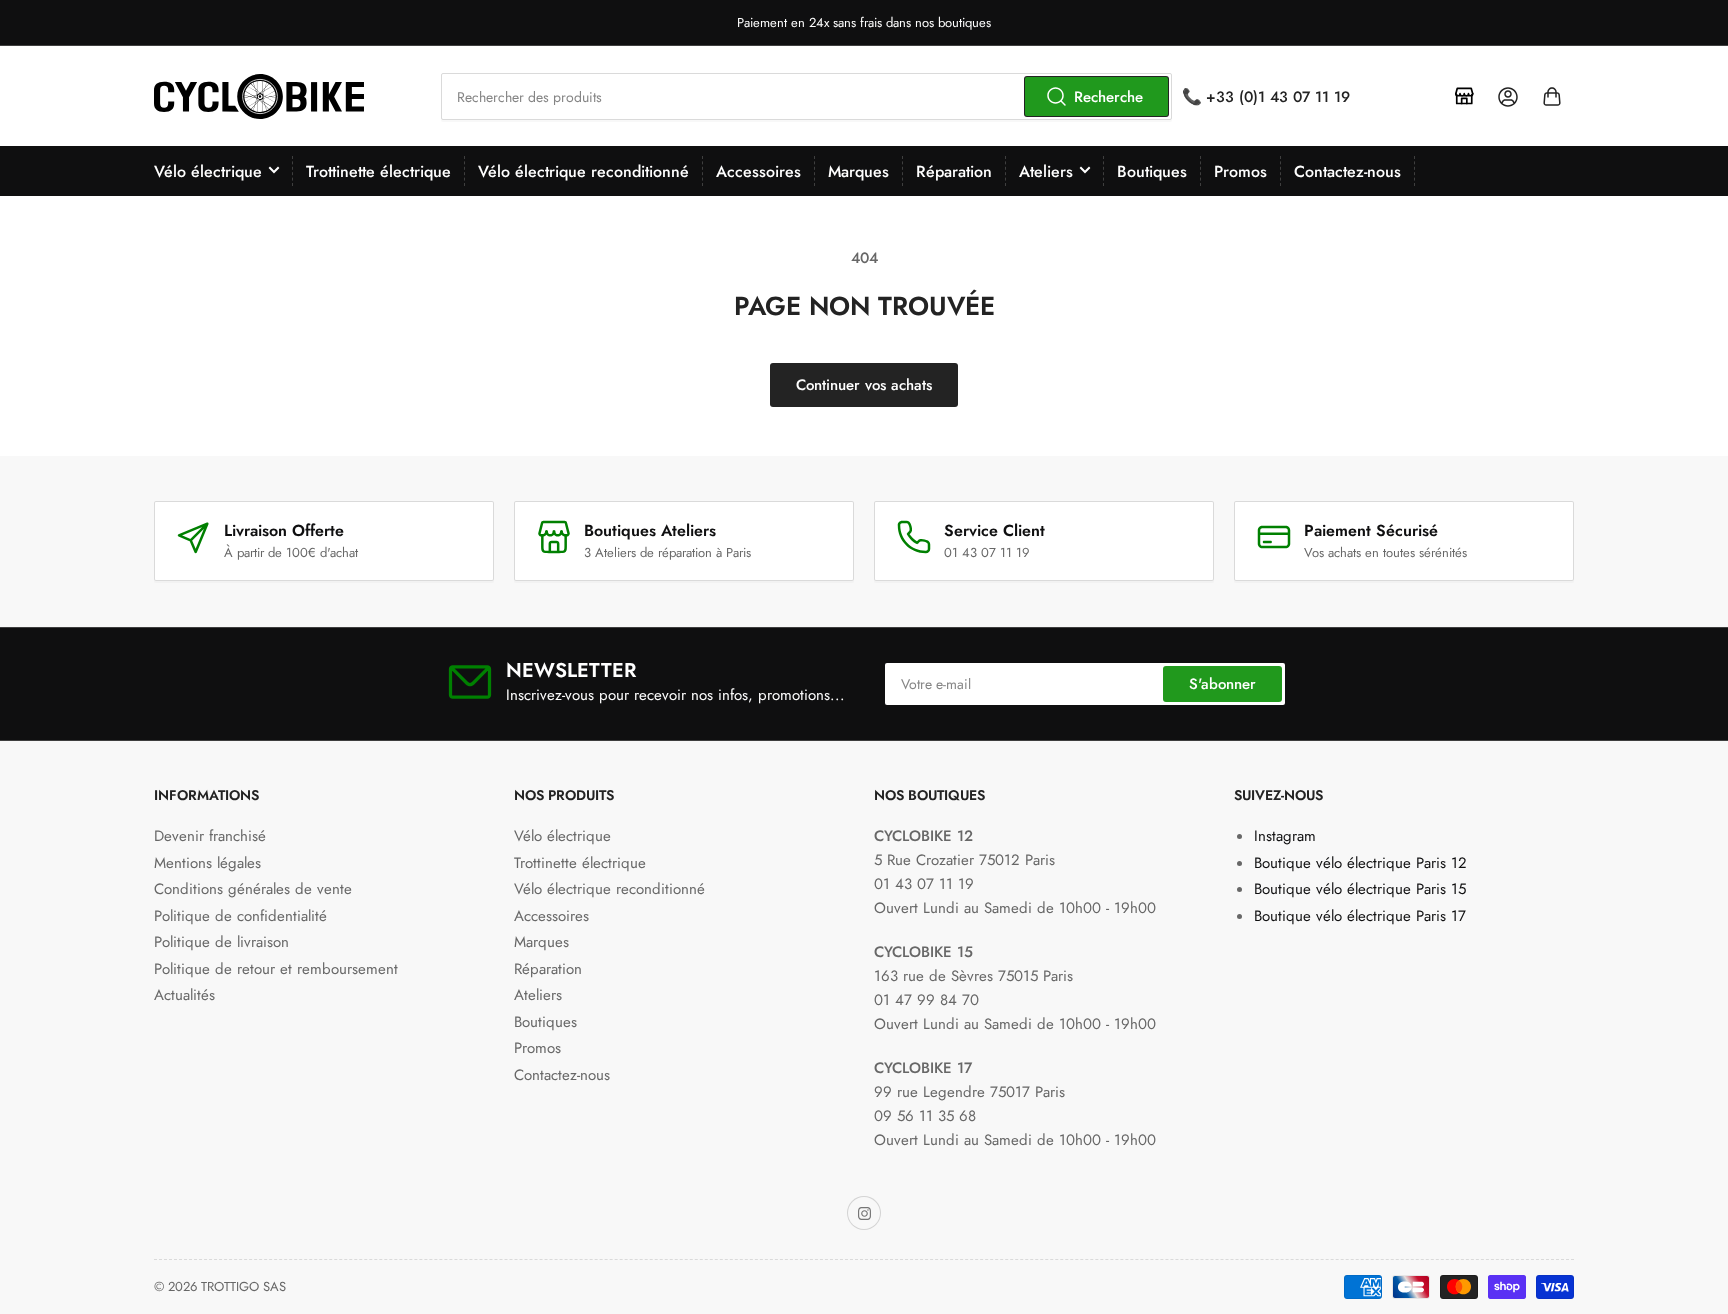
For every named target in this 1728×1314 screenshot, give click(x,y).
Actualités (184, 995)
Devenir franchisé (210, 836)
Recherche (1108, 97)
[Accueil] (1464, 97)
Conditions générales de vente (253, 889)
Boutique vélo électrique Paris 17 (1360, 916)
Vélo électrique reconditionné (583, 171)
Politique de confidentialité (240, 916)
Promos (1240, 171)
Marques (858, 171)
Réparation (954, 171)
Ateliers (1046, 171)
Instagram (1285, 836)
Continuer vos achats (864, 385)
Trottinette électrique (378, 171)
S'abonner (1222, 684)
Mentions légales (207, 863)
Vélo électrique (208, 171)
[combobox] (806, 96)
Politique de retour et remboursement (276, 969)
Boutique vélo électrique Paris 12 (1360, 863)
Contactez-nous (1347, 171)
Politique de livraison (221, 942)
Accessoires (758, 171)
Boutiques (1152, 171)
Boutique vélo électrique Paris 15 (1360, 889)
